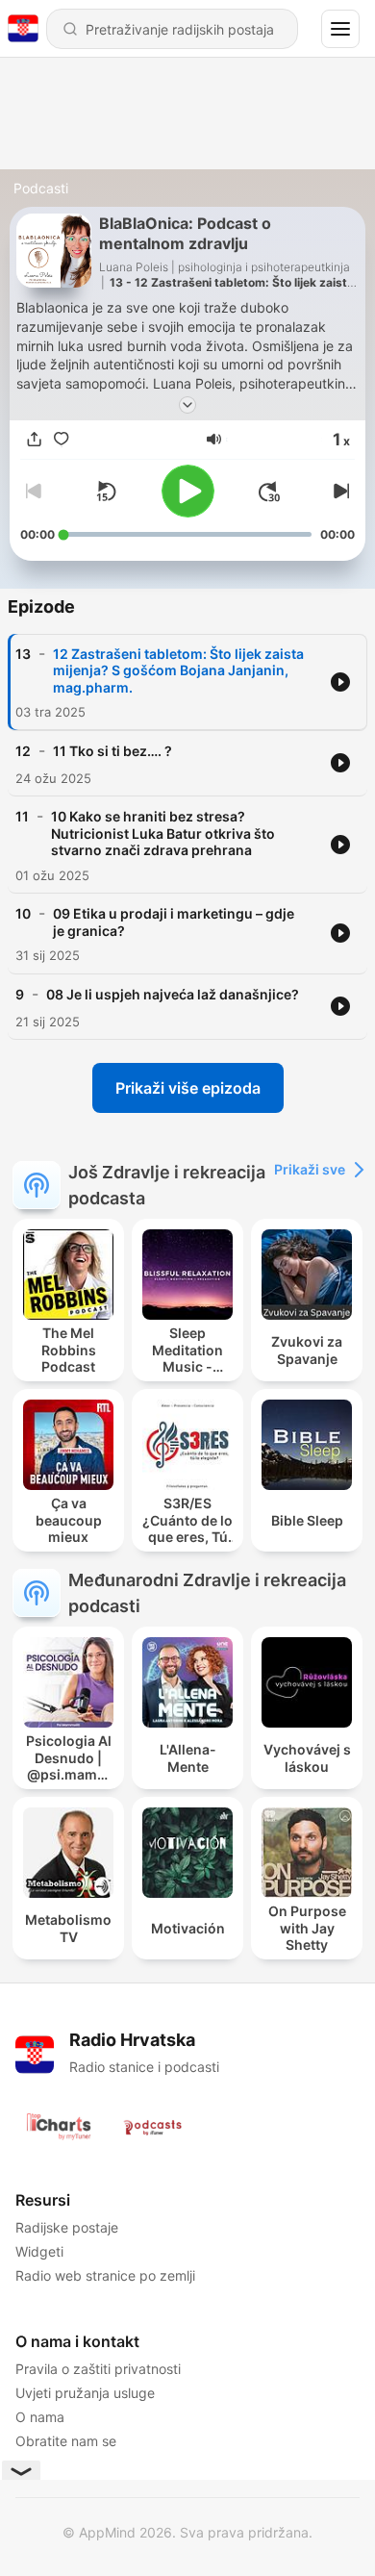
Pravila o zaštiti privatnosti (98, 2369)
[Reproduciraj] (188, 491)
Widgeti (39, 2251)
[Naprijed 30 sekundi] (269, 492)
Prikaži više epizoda (188, 1088)
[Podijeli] (34, 440)
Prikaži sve (310, 1169)
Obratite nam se (66, 2441)
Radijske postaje (67, 2227)
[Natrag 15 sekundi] (106, 492)
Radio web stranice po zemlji (105, 2275)
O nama (40, 2417)
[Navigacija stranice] (340, 29)
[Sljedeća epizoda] (339, 492)
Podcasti (41, 188)
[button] (214, 439)
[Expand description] (187, 405)
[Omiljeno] (61, 440)
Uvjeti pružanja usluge (85, 2393)
